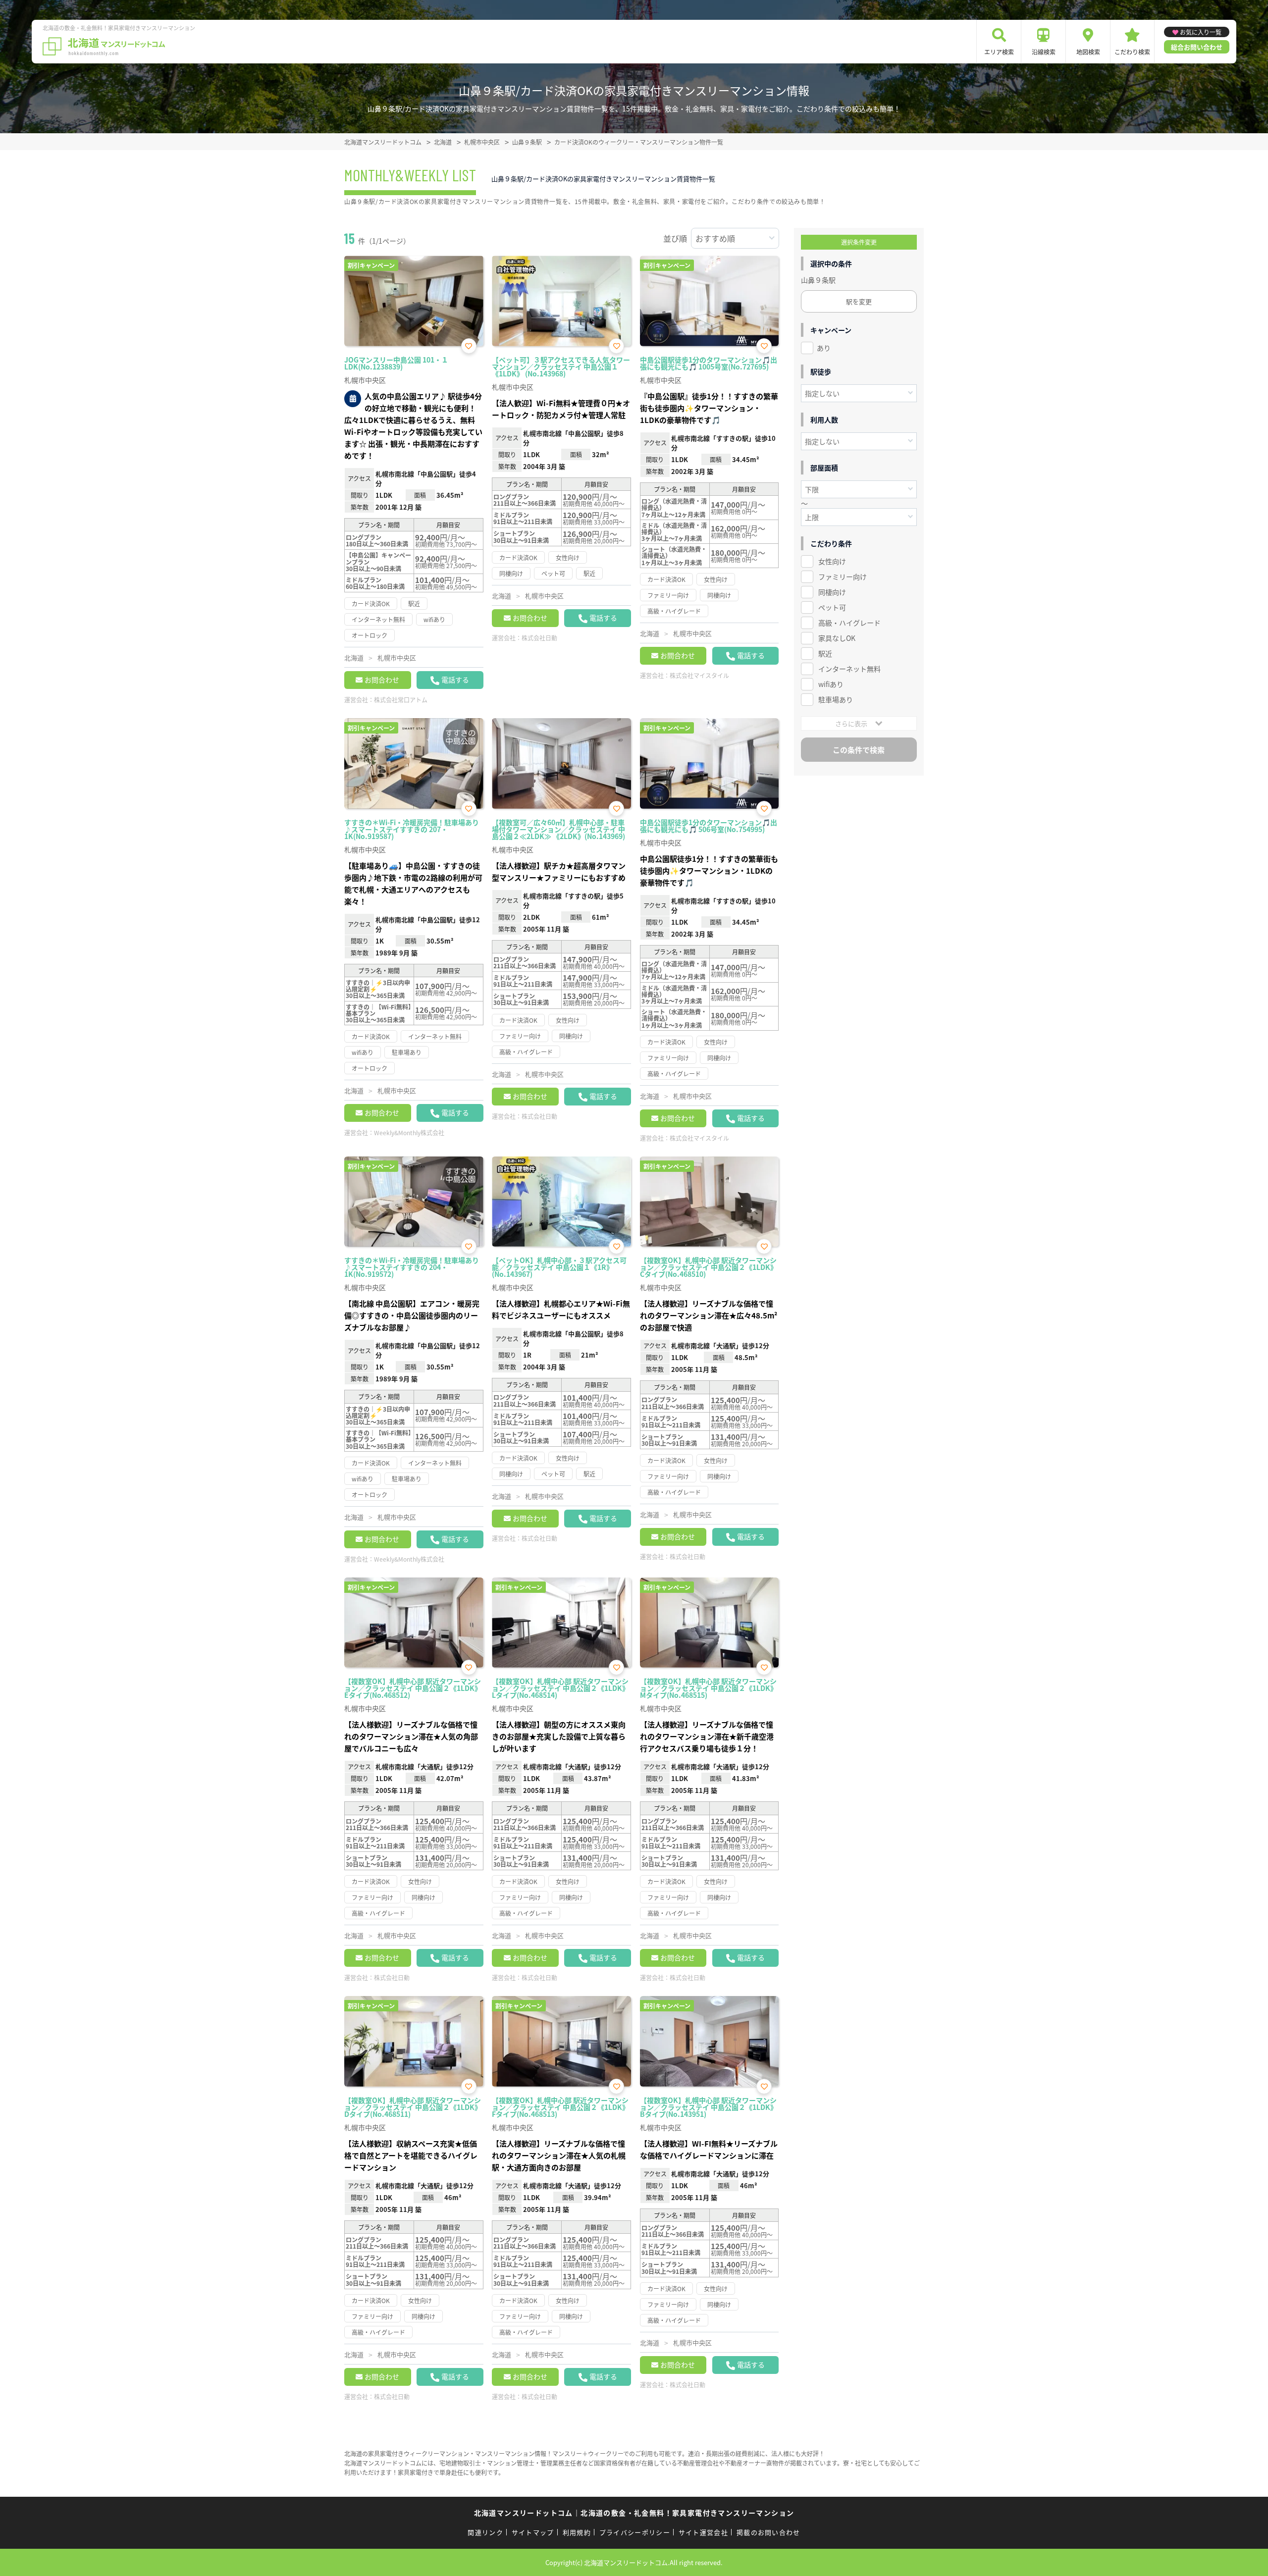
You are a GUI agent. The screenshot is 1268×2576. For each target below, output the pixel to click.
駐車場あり (836, 699)
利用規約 (577, 2532)
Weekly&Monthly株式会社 (409, 1132)
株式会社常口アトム (401, 700)
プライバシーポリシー (635, 2532)
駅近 (825, 653)
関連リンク (485, 2532)
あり (824, 348)
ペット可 (832, 607)
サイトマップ (533, 2532)
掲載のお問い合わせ (768, 2532)
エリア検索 (999, 52)
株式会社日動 (539, 638)
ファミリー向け (843, 577)
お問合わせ (382, 680)
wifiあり (831, 684)
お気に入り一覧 (1201, 32)
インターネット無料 (849, 669)
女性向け (832, 561)
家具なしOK (837, 638)
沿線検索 (1044, 52)
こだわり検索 (1132, 52)
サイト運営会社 (703, 2532)
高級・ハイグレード (849, 623)
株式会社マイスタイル (699, 675)
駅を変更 (859, 301)
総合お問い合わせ (1197, 47)
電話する (455, 680)
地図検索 (1088, 52)
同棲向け (832, 592)
